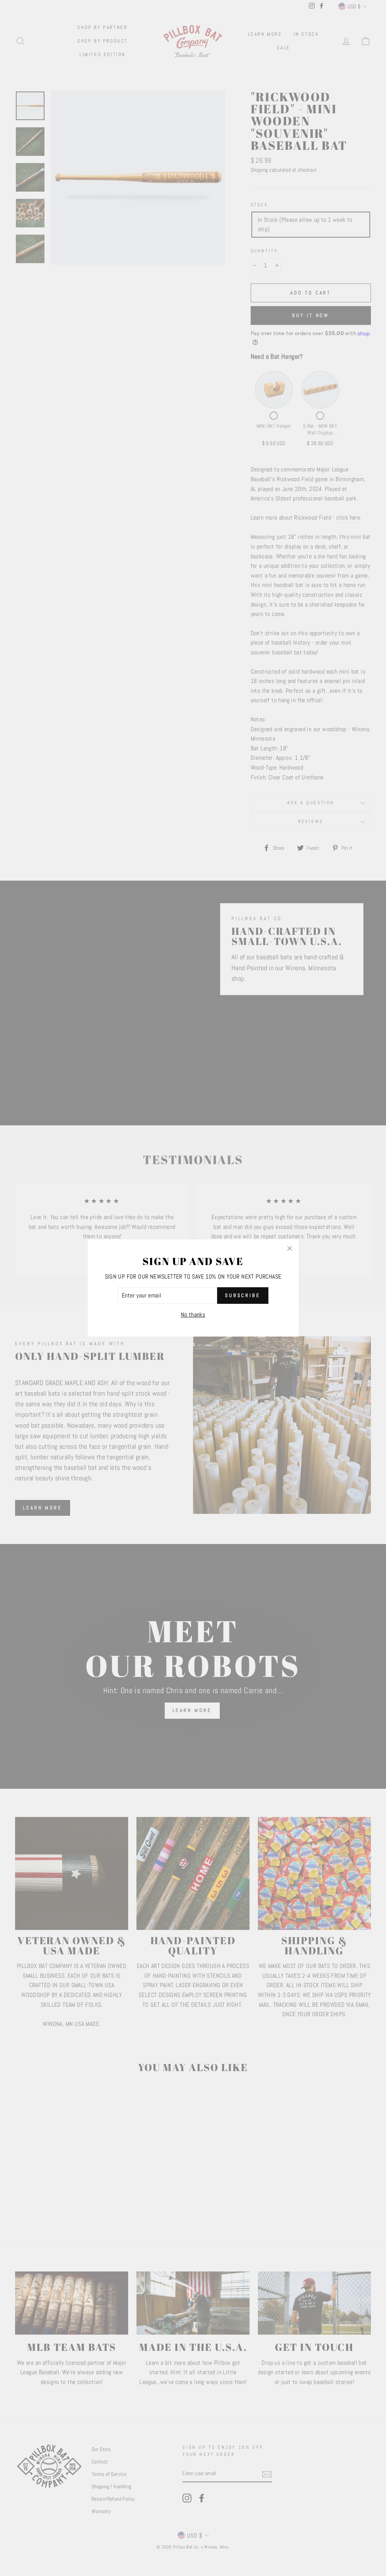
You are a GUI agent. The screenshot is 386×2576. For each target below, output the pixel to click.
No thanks (193, 1315)
